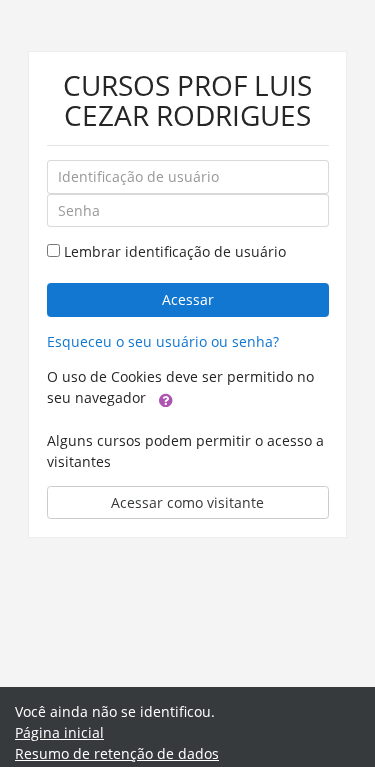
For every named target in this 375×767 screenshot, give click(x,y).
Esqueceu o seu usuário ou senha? (163, 341)
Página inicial (59, 732)
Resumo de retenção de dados (117, 753)
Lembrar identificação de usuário (175, 251)
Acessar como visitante (187, 502)
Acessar (188, 299)
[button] (166, 399)
